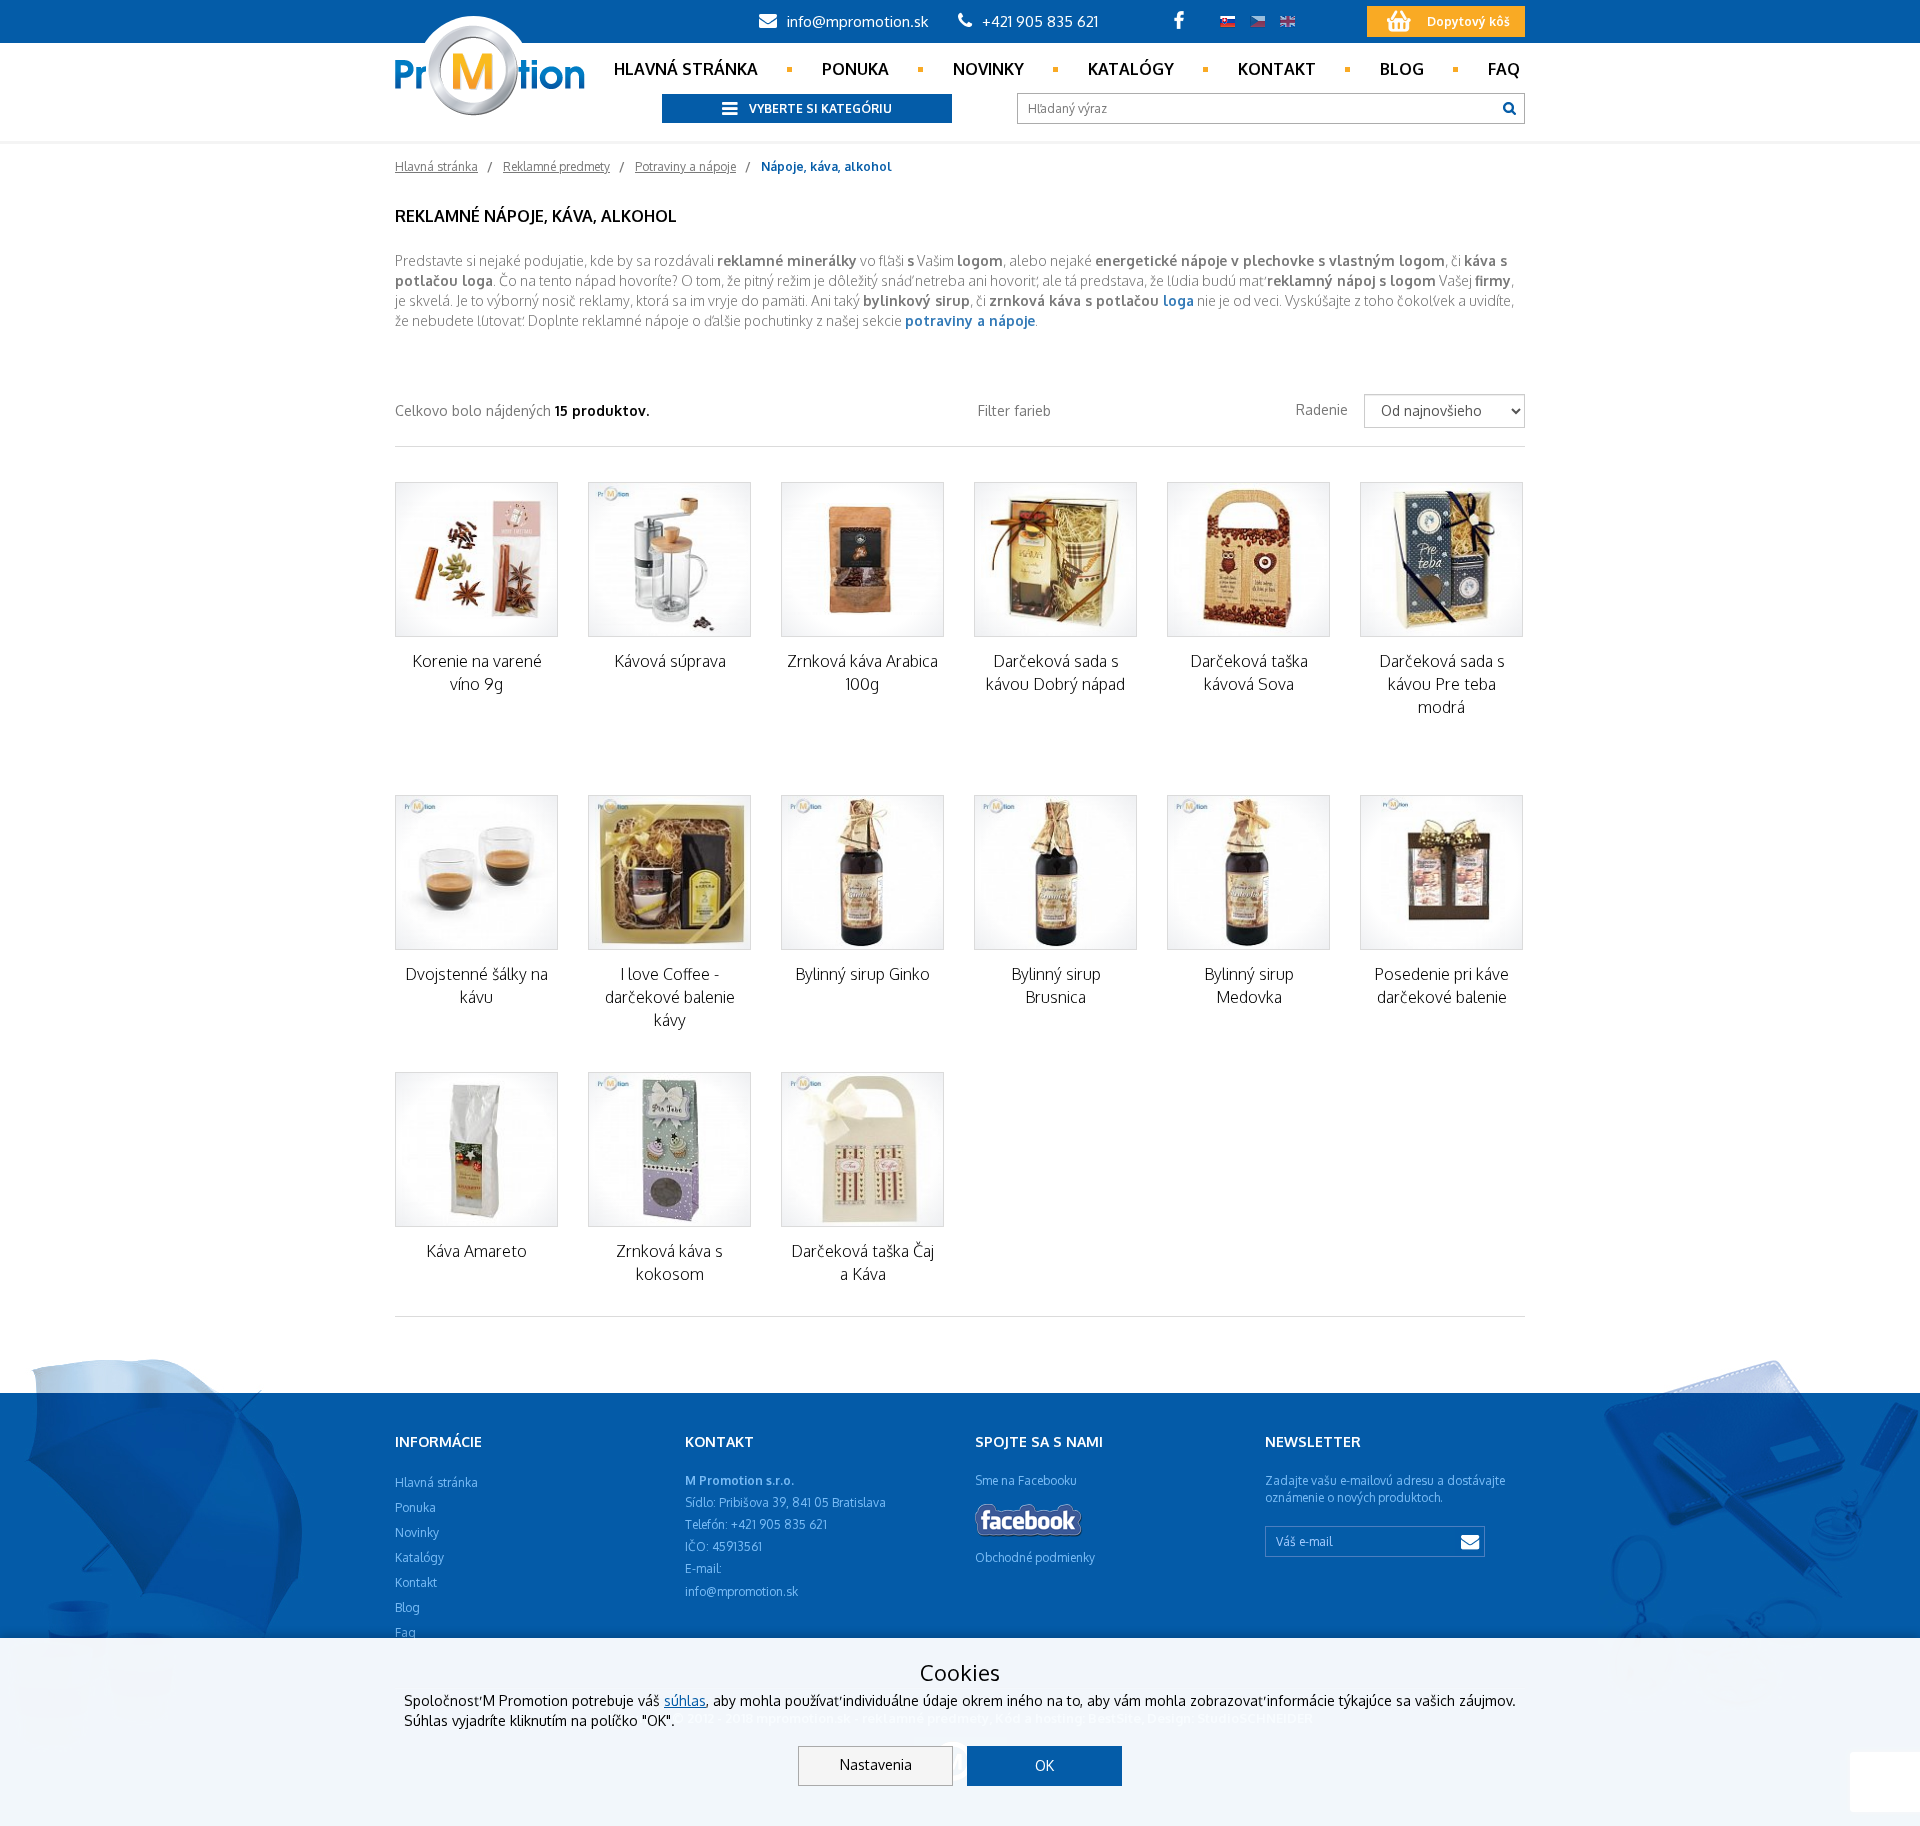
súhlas (685, 1700)
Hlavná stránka (686, 69)
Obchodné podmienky (1035, 1557)
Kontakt (1277, 69)
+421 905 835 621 (1038, 21)
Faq (1504, 69)
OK (1044, 1765)
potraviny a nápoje (970, 320)
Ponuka (855, 69)
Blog (1402, 69)
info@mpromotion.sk (855, 21)
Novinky (988, 69)
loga (1178, 300)
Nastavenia (876, 1764)
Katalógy (1131, 69)
